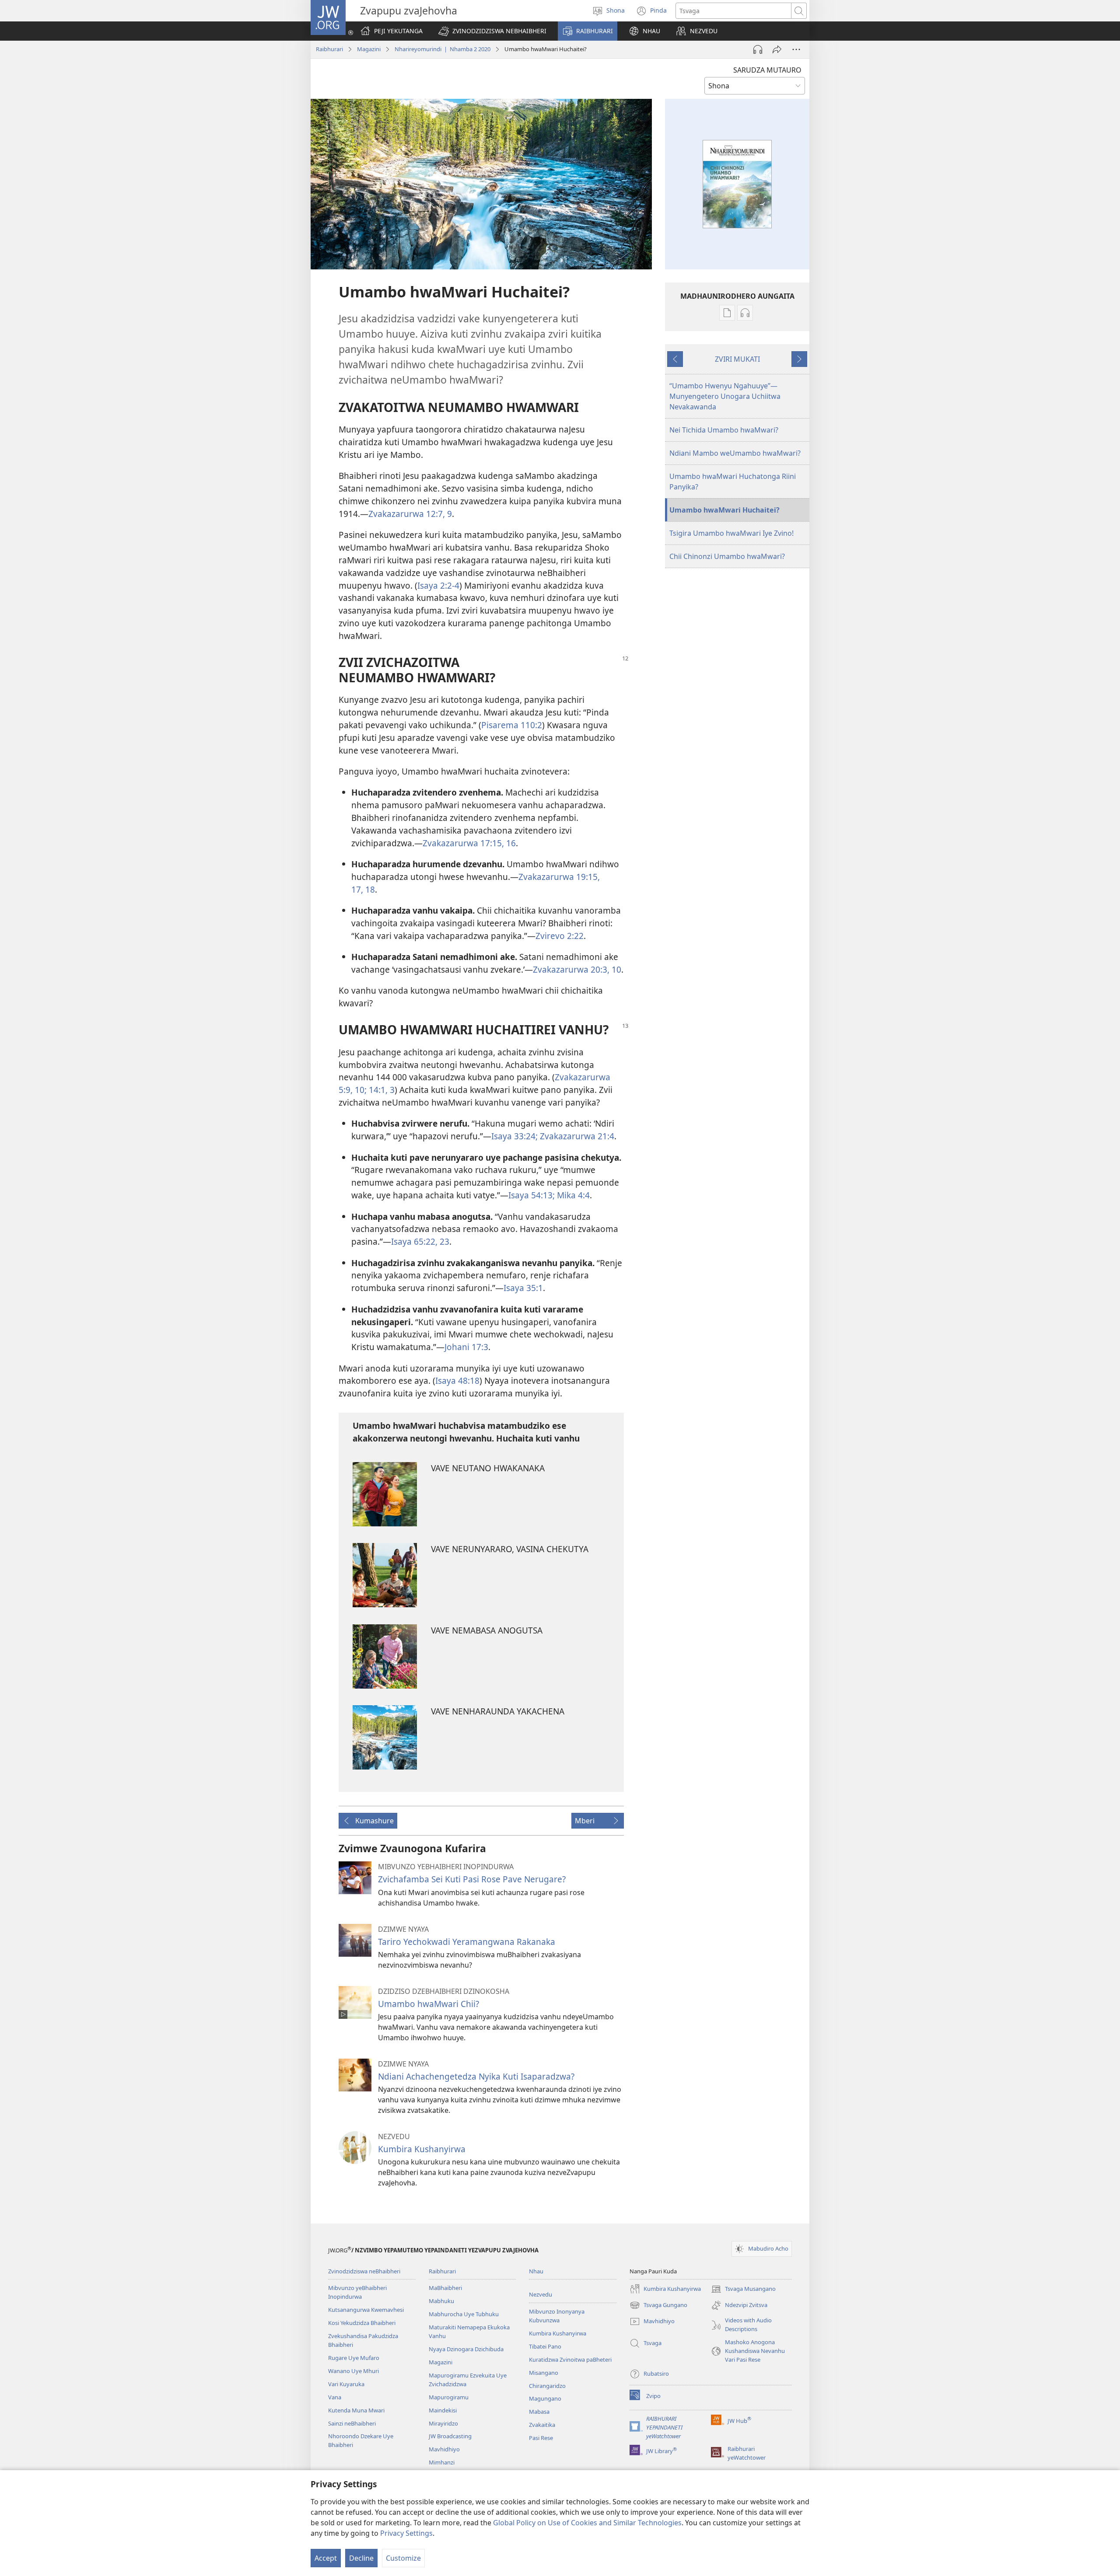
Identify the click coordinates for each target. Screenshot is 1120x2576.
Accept (326, 2558)
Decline (361, 2558)
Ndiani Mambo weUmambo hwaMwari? (735, 453)
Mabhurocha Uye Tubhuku (464, 2314)
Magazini (369, 49)
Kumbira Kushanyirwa (422, 2149)
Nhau (536, 2271)
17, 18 (363, 889)
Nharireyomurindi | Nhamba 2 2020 (443, 49)
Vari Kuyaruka (346, 2384)
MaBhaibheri (445, 2288)
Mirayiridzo (443, 2423)
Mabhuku (441, 2301)
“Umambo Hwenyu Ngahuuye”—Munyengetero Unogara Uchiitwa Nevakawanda (725, 396)
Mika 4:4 (572, 1195)
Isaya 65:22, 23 (420, 1241)
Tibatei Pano (545, 2346)
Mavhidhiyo (444, 2449)
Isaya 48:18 (457, 1380)
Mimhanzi (442, 2462)
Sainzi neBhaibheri (352, 2423)
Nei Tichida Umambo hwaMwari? (724, 430)
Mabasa (539, 2412)
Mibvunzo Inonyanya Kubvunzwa (557, 2316)
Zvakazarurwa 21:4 (576, 1136)
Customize (403, 2558)
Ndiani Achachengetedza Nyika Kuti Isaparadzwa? (476, 2076)
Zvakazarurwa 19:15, (559, 877)
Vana (335, 2397)
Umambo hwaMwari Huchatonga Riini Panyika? (733, 482)
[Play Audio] (758, 49)
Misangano (544, 2373)
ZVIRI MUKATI (737, 359)
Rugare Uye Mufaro (354, 2358)
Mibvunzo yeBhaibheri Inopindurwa (357, 2292)
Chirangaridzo (547, 2386)
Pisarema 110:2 (512, 725)
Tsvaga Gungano (658, 2306)
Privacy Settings (406, 2533)
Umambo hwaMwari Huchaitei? (724, 510)
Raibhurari (329, 49)
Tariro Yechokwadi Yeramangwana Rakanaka (467, 1942)
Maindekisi (443, 2410)
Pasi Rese (541, 2438)
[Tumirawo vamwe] (777, 49)
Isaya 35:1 (523, 1288)
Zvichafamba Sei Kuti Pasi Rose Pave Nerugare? (472, 1879)
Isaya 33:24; (514, 1136)
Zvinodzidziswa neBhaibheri (364, 2271)
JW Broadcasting (450, 2436)
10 (615, 969)
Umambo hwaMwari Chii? (429, 2004)
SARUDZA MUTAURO (767, 70)
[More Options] (796, 49)
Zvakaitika (542, 2425)
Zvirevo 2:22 (560, 936)
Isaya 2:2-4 (438, 585)
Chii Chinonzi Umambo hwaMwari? (727, 556)
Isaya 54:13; (532, 1195)
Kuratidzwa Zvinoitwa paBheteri (570, 2360)
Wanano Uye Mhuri (353, 2371)
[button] (492, 31)
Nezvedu (541, 2294)
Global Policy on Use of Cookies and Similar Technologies (587, 2523)
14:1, (377, 1090)
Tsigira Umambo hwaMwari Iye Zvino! (731, 533)
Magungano (545, 2398)
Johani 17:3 (466, 1347)
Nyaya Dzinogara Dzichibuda (466, 2349)
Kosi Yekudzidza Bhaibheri (362, 2323)
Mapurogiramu (449, 2397)
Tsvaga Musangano (743, 2290)
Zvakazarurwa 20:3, (571, 969)
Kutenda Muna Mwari (356, 2410)
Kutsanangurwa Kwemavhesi (366, 2310)
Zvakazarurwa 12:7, (407, 514)
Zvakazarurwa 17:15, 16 (469, 843)
